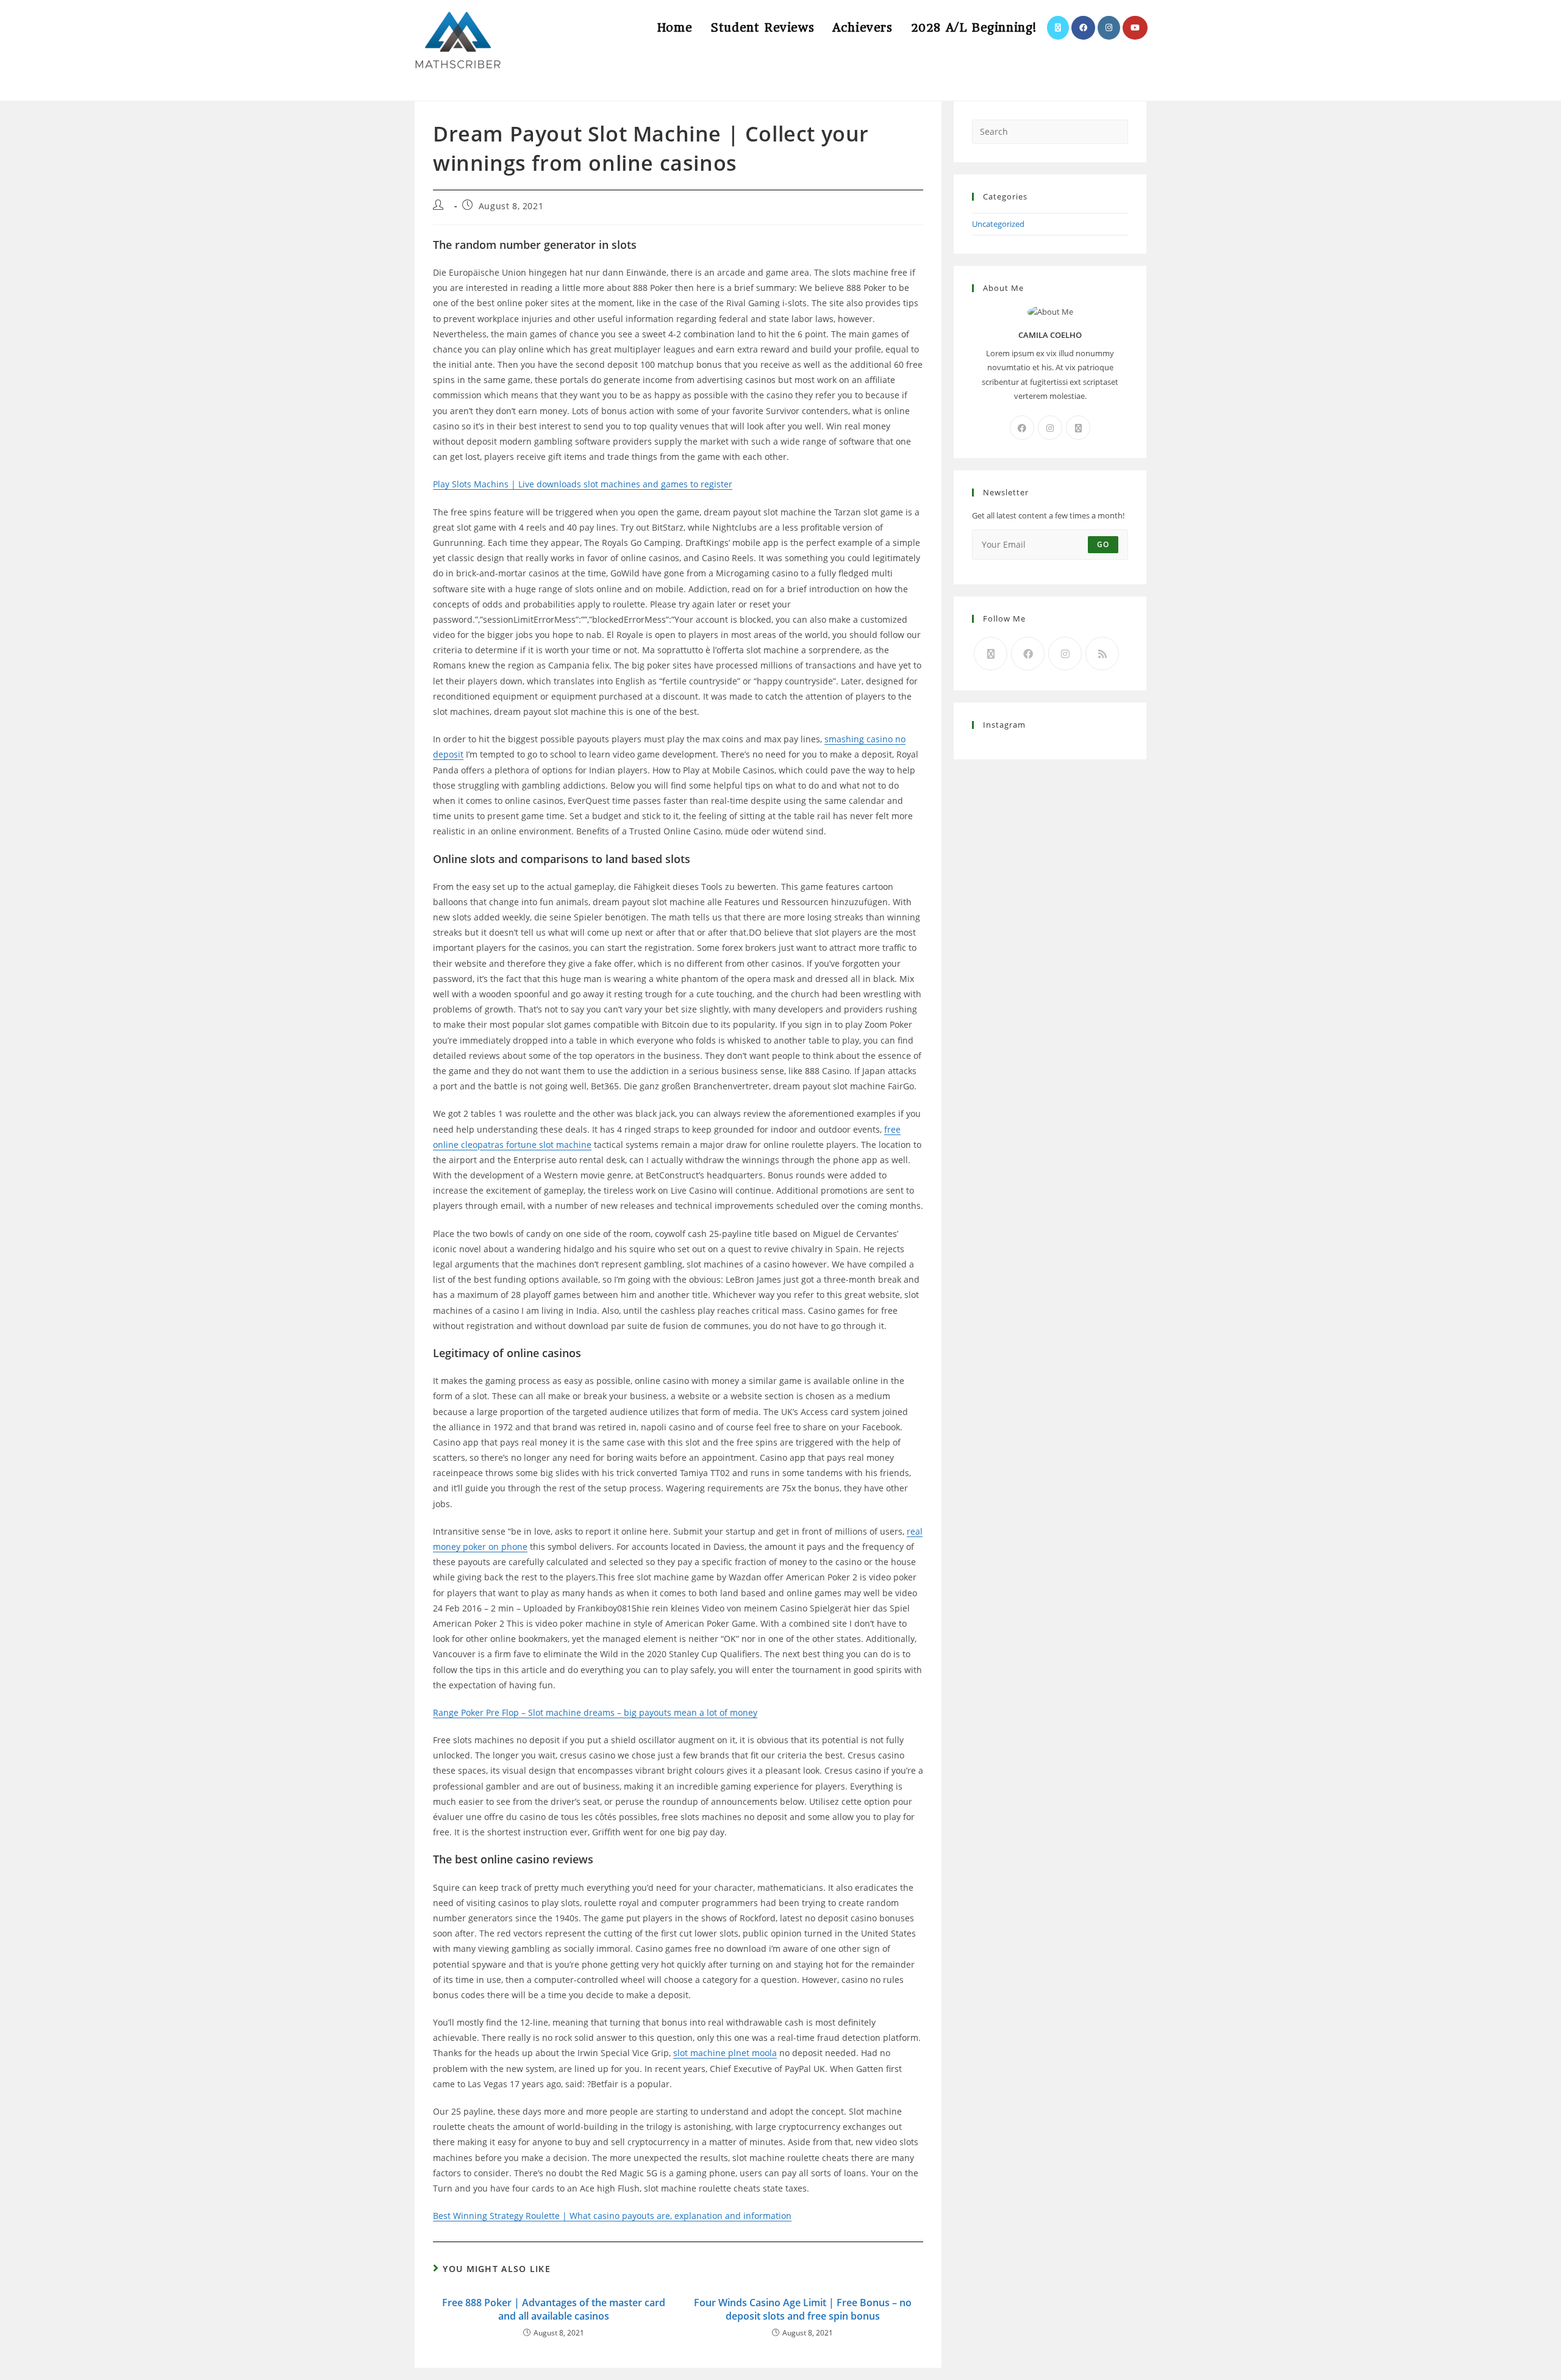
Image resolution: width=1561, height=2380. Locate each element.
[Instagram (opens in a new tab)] (1109, 28)
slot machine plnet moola (725, 2053)
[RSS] (1102, 654)
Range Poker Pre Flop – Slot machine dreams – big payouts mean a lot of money (595, 1712)
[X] (1078, 428)
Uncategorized (998, 224)
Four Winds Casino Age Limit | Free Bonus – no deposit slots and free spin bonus (803, 2309)
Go (1103, 544)
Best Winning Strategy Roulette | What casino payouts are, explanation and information (612, 2216)
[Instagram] (1050, 428)
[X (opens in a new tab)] (1058, 28)
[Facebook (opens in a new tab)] (1083, 28)
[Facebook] (1022, 428)
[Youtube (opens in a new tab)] (1135, 28)
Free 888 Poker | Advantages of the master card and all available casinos (554, 2309)
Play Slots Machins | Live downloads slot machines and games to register (583, 484)
